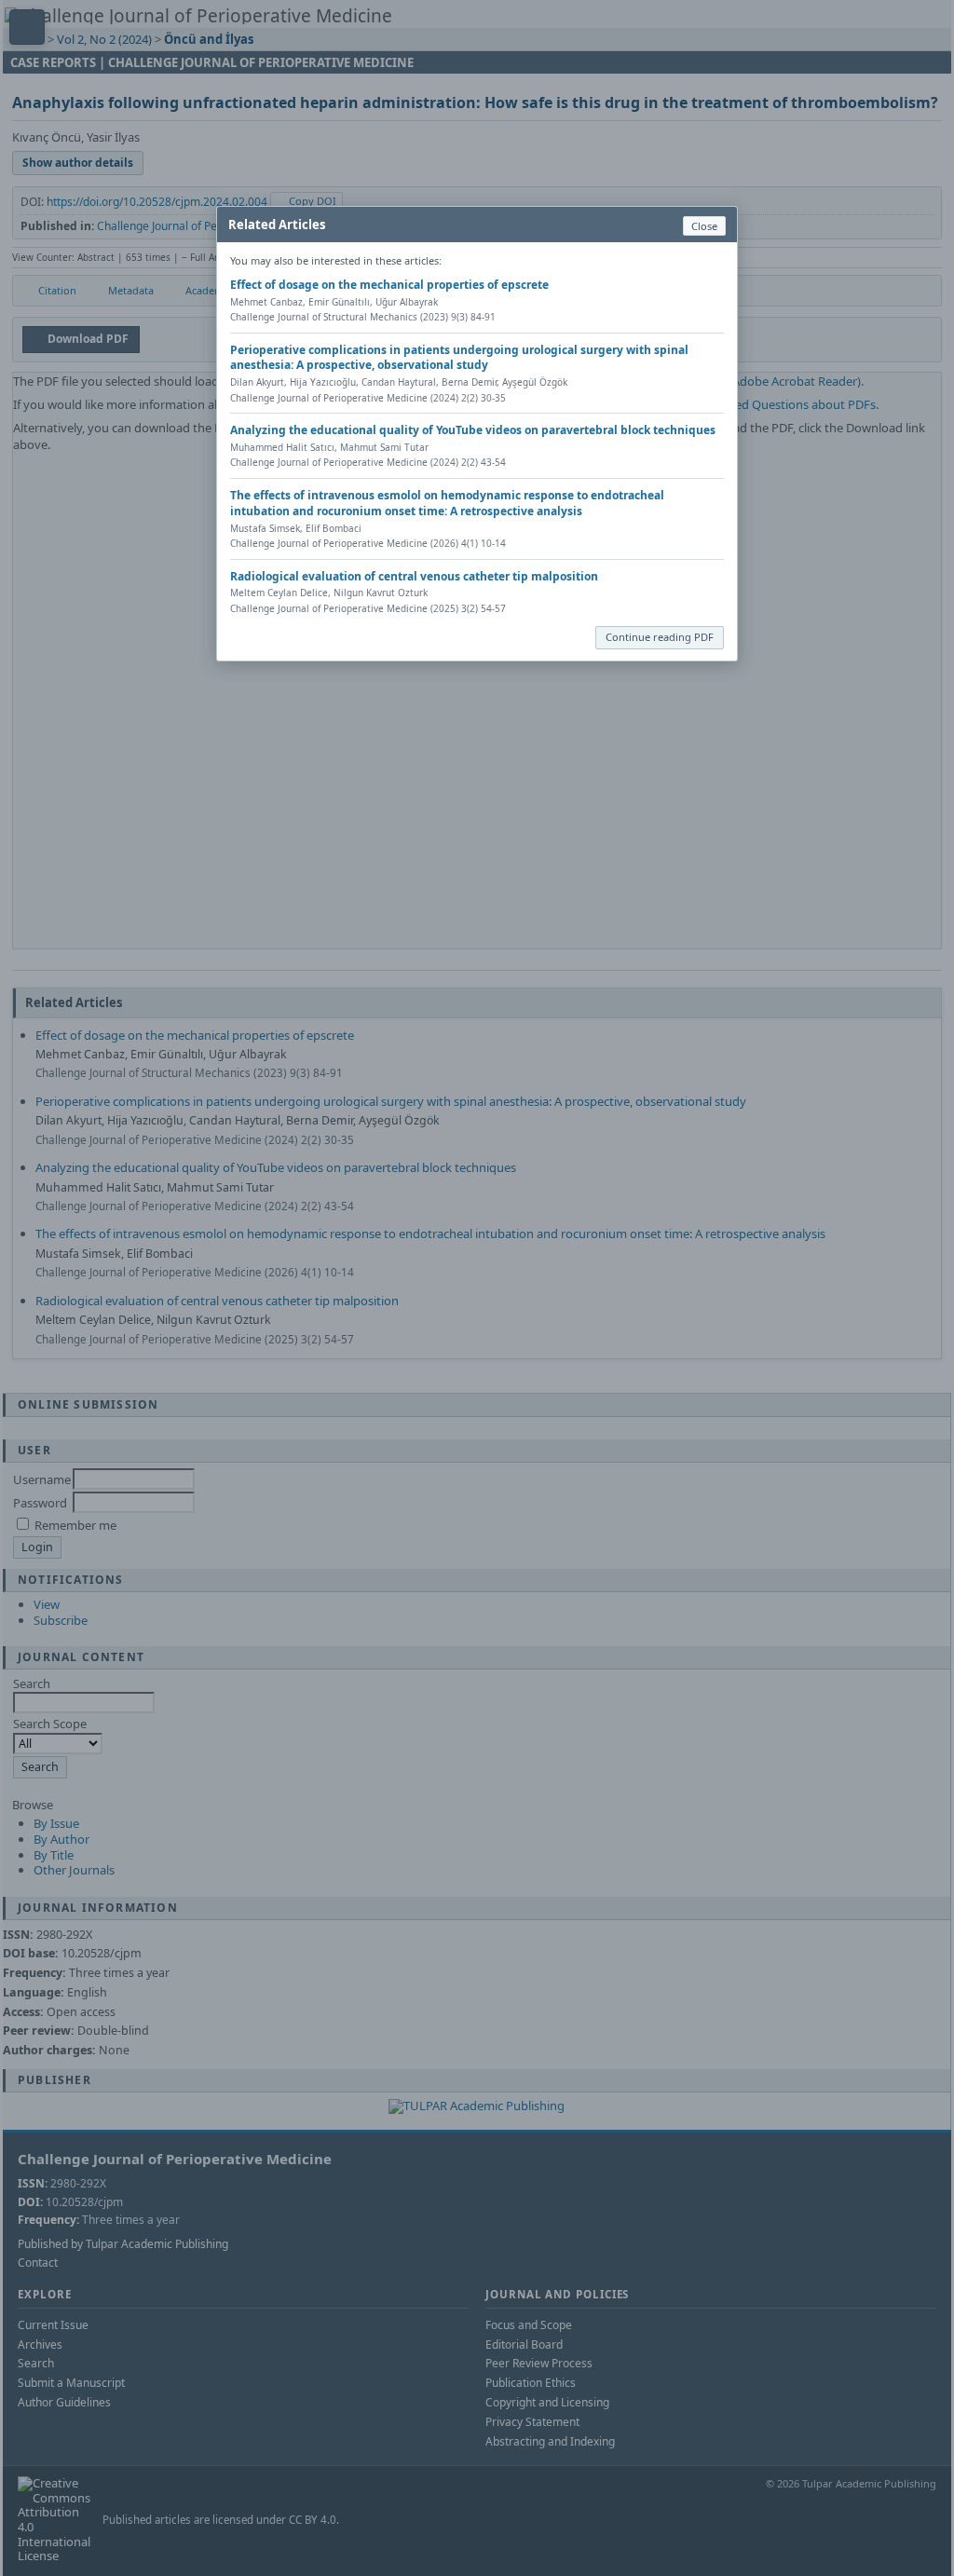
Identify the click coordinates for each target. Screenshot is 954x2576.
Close (704, 226)
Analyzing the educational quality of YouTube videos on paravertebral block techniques (473, 430)
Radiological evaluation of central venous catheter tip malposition (414, 576)
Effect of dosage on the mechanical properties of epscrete (389, 285)
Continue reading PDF (660, 637)
